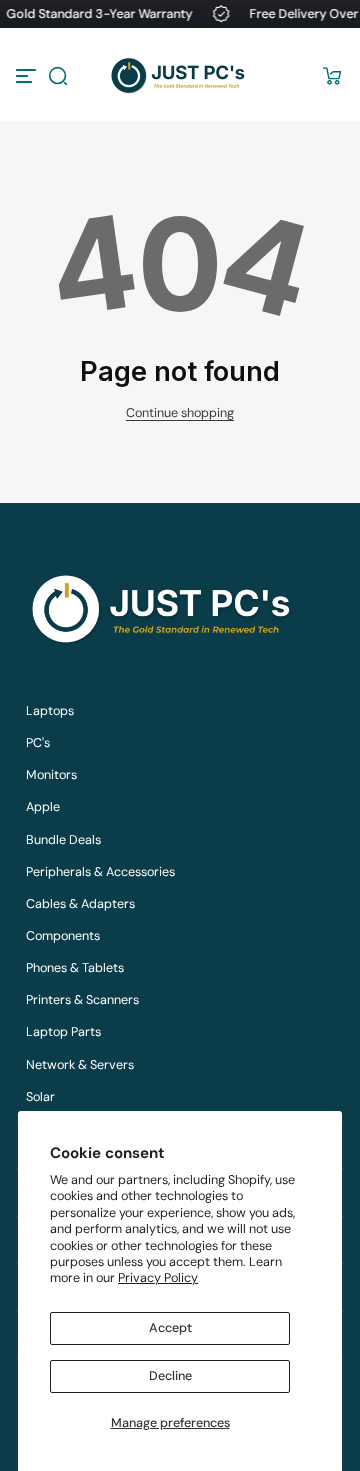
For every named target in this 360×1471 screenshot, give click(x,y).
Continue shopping (180, 413)
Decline (170, 1376)
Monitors (51, 775)
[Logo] (180, 75)
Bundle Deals (63, 840)
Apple (43, 807)
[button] (58, 76)
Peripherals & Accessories (100, 872)
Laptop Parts (63, 1032)
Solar (40, 1097)
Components (63, 936)
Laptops (50, 711)
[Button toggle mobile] (28, 76)
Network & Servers (80, 1065)
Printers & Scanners (82, 1000)
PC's (38, 743)
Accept (170, 1328)
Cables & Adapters (80, 904)
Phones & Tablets (75, 968)
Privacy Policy (158, 1278)
